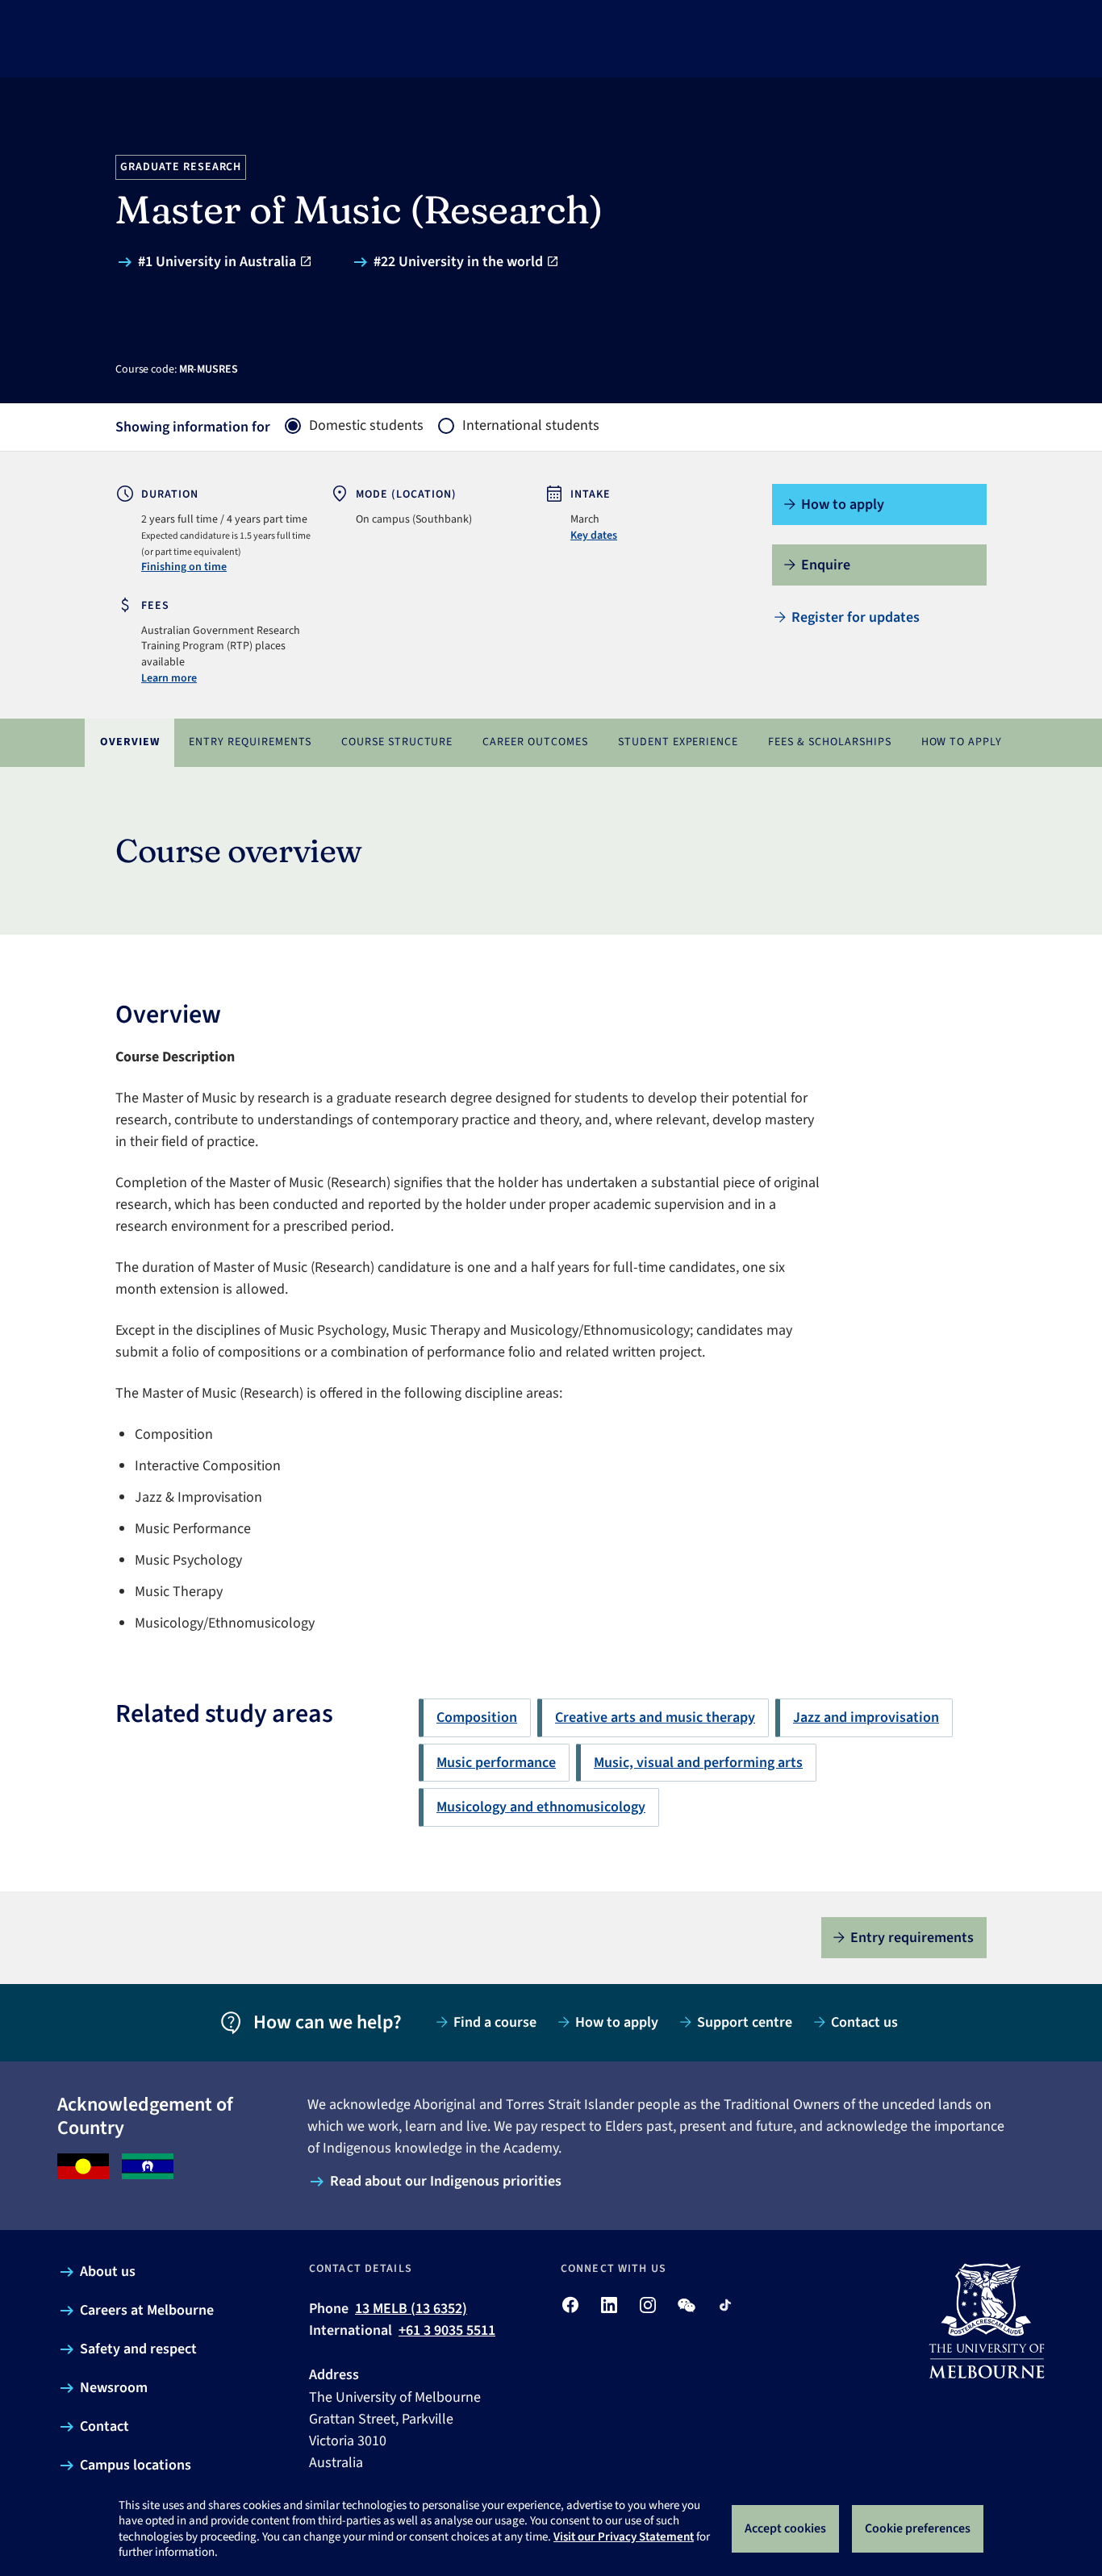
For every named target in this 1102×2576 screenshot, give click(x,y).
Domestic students (366, 426)
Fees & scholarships (830, 742)
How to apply (962, 742)
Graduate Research (181, 167)
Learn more (169, 678)
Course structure (397, 742)
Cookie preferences (918, 2528)
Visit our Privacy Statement (624, 2537)
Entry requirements (250, 742)
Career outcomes (535, 742)
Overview (130, 742)
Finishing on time (184, 567)
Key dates (594, 536)
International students (531, 426)
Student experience (678, 742)
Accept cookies (785, 2528)
